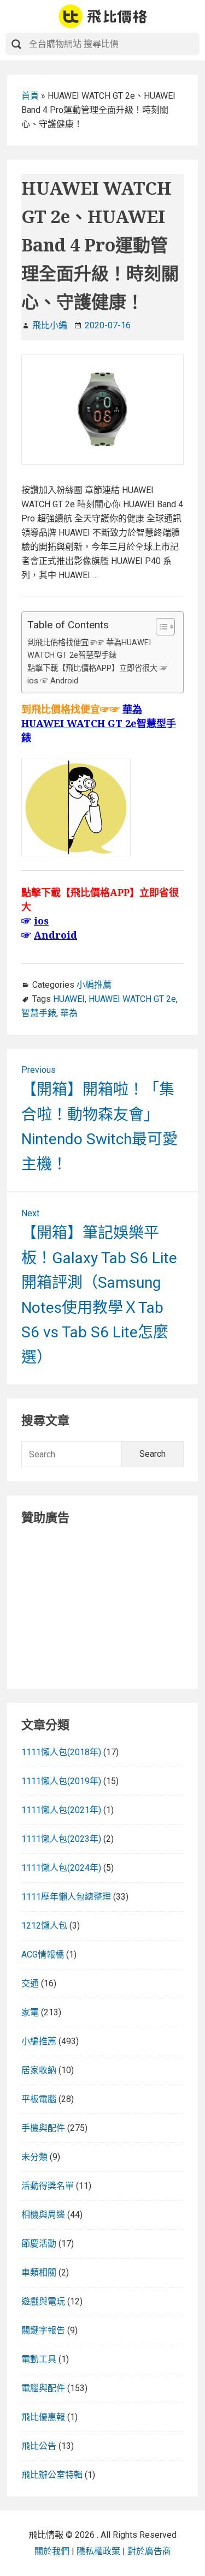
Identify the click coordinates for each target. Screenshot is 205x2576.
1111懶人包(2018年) (61, 1752)
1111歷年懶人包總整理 (66, 1897)
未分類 (34, 2157)
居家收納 (39, 2070)
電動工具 (39, 2359)
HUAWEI (69, 999)
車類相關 (39, 2272)
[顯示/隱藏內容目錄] (160, 627)
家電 (30, 2012)
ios (41, 921)
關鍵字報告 (43, 2330)
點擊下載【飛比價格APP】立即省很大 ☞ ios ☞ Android (97, 675)
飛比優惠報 (43, 2417)
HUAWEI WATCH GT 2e (132, 999)
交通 (30, 1983)
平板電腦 (39, 2099)
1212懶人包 (44, 1926)
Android (55, 935)
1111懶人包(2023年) (61, 1839)
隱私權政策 (98, 2551)
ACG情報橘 (43, 1954)
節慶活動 (39, 2244)
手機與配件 (43, 2128)
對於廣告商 (149, 2551)
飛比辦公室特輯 (52, 2475)
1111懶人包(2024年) (61, 1868)
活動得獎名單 (48, 2186)
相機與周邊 (43, 2215)
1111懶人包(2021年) (61, 1810)
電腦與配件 (43, 2388)
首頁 (30, 96)
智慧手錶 (39, 1013)
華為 (69, 1013)
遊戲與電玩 (43, 2301)
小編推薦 (94, 985)
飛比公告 (39, 2446)
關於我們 (52, 2551)
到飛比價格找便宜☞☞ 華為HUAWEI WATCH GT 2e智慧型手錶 (89, 649)
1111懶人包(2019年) (61, 1781)
